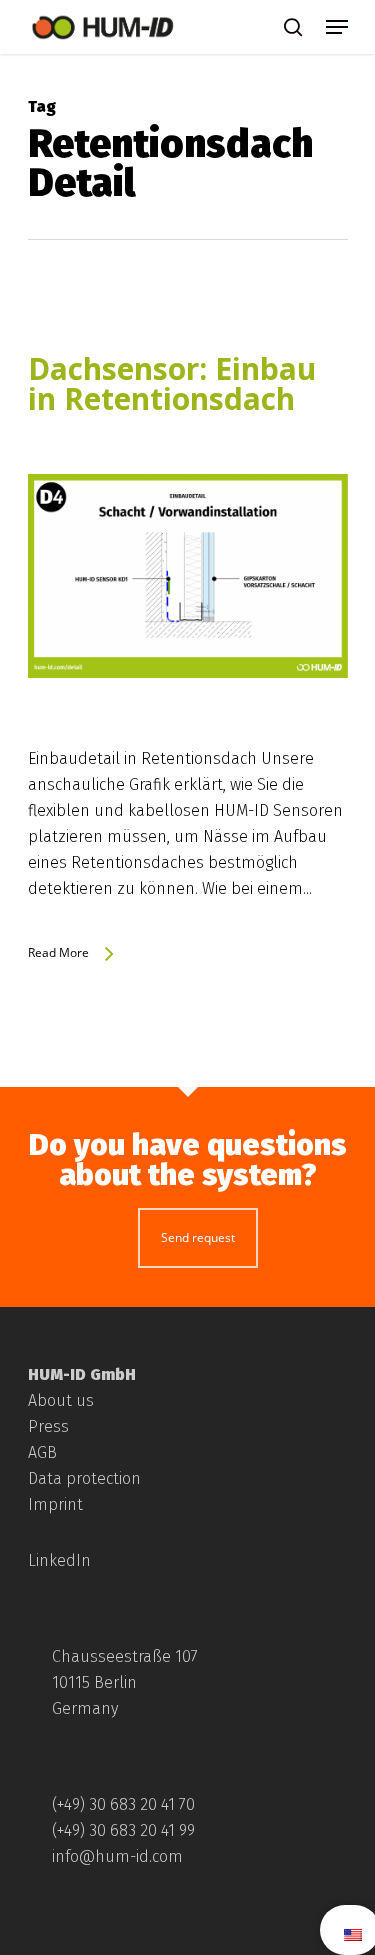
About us (61, 1400)
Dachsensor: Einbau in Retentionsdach (172, 383)
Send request (198, 1237)
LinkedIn (59, 1560)
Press (48, 1426)
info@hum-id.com (117, 1856)
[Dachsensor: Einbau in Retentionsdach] (188, 732)
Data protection (84, 1478)
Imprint (55, 1504)
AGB (42, 1452)
